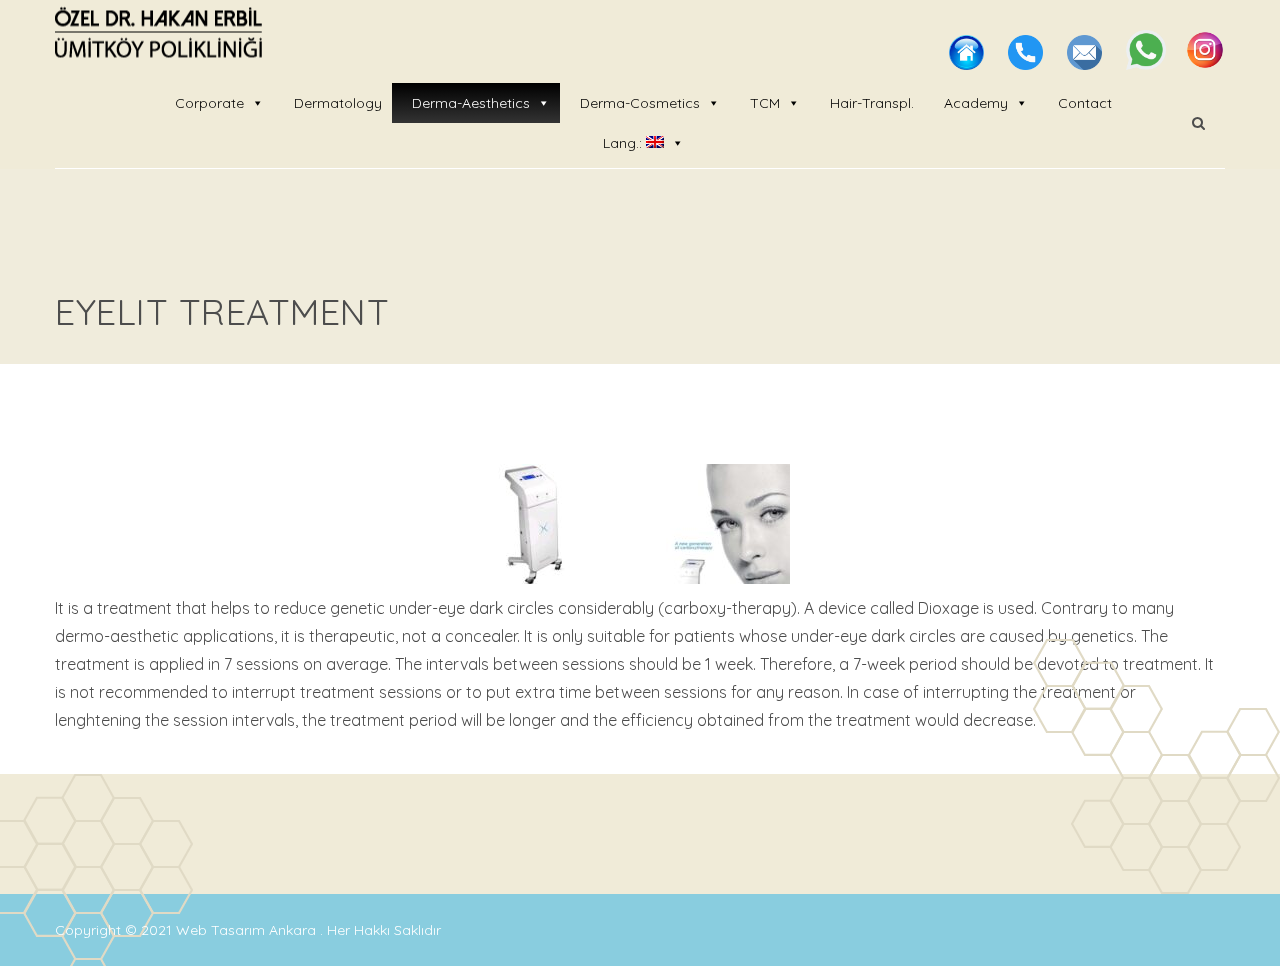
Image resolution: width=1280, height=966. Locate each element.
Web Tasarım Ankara (248, 930)
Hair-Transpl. (872, 103)
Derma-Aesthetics (471, 103)
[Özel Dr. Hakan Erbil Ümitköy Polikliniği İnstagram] (1205, 64)
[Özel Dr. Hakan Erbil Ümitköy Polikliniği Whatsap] (1148, 64)
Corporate (209, 103)
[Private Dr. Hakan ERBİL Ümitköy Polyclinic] (158, 35)
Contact (1085, 103)
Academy (976, 103)
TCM (765, 103)
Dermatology (338, 103)
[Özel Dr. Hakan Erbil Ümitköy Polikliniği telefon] (1027, 64)
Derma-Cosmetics (640, 103)
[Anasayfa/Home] (968, 64)
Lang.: (624, 143)
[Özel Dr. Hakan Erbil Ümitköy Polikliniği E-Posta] (1086, 64)
